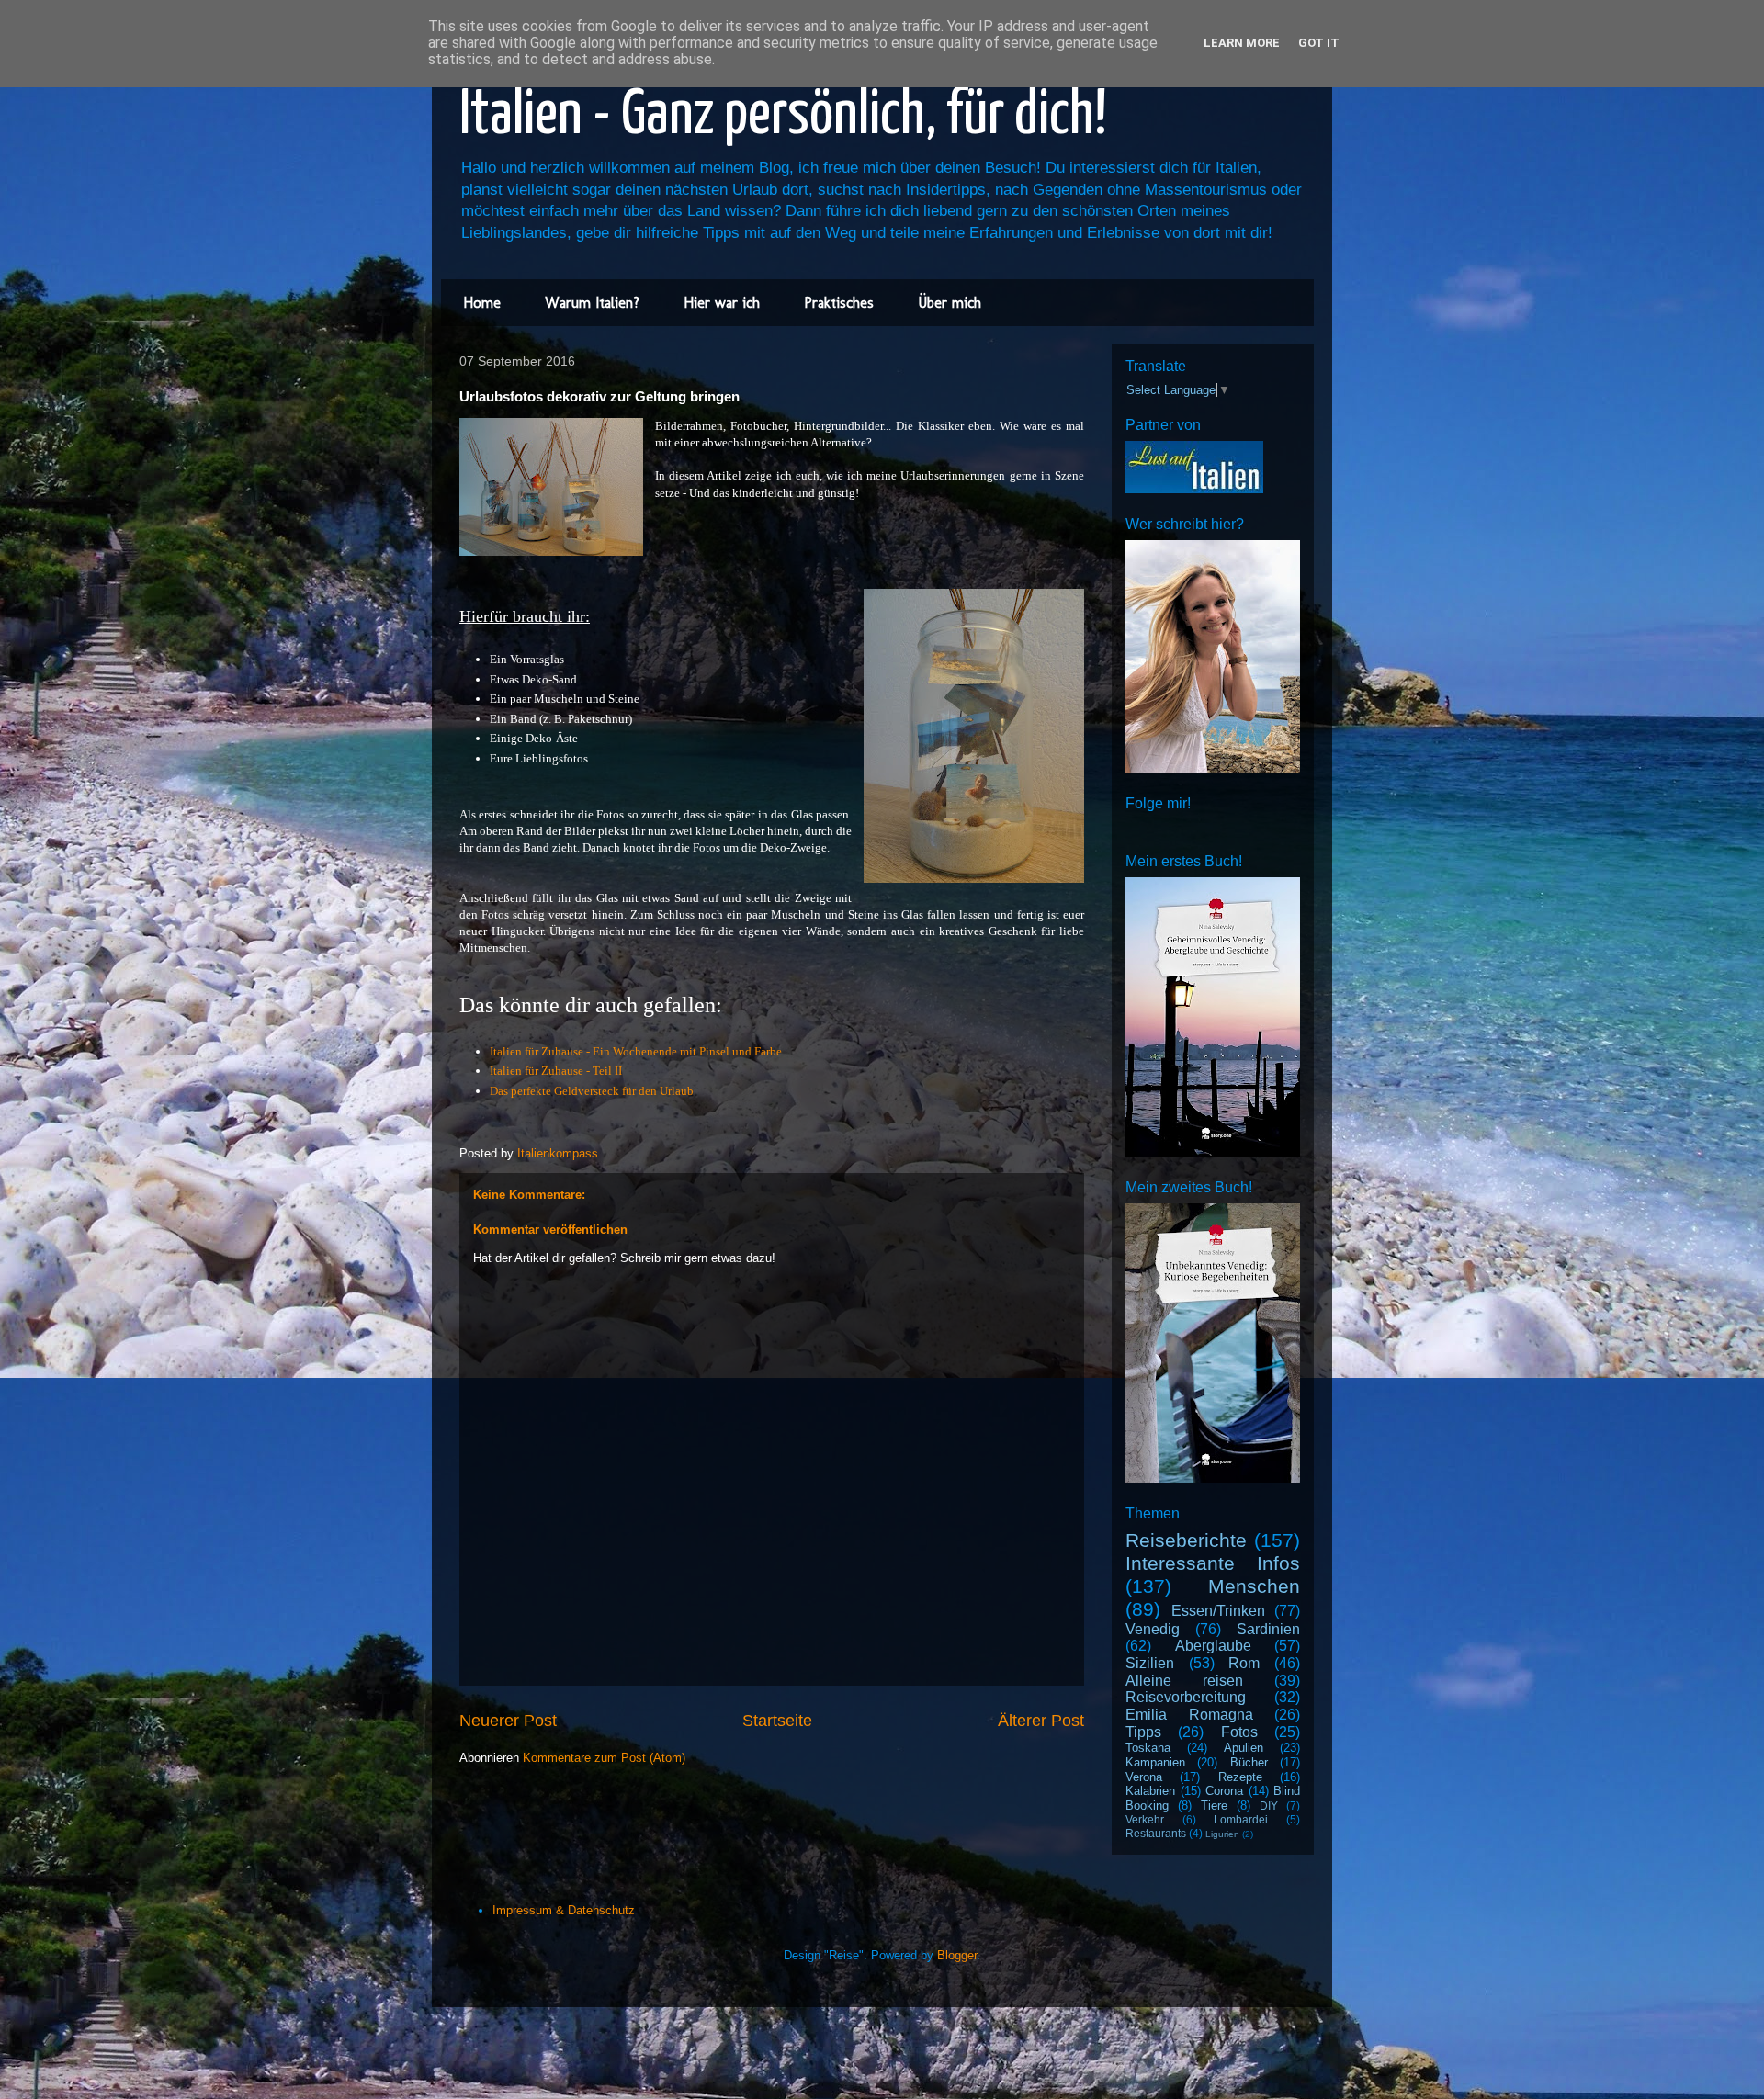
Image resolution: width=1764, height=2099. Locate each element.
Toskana (1148, 1748)
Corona (1224, 1791)
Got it (1319, 43)
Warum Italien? (592, 303)
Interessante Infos (1213, 1563)
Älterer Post (1041, 1721)
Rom (1244, 1663)
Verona (1144, 1777)
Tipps (1143, 1732)
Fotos (1239, 1732)
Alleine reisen (1184, 1681)
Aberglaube (1213, 1646)
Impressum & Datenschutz (564, 1910)
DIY (1269, 1806)
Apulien (1244, 1748)
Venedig (1153, 1629)
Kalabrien (1150, 1791)
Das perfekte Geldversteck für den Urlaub (592, 1091)
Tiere (1214, 1806)
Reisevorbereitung (1186, 1697)
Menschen (1254, 1586)
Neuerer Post (508, 1721)
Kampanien (1155, 1762)
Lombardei (1241, 1819)
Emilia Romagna (1189, 1715)
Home (482, 303)
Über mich (950, 303)
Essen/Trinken (1218, 1611)
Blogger (957, 1955)
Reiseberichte (1186, 1540)
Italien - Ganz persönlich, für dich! (783, 116)
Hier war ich (722, 303)
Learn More (1242, 43)
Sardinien (1268, 1629)
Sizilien (1150, 1663)
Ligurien (1222, 1834)
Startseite (777, 1721)
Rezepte (1240, 1777)
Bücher (1249, 1762)
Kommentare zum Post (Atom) (604, 1758)
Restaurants (1156, 1833)
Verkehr (1145, 1819)
